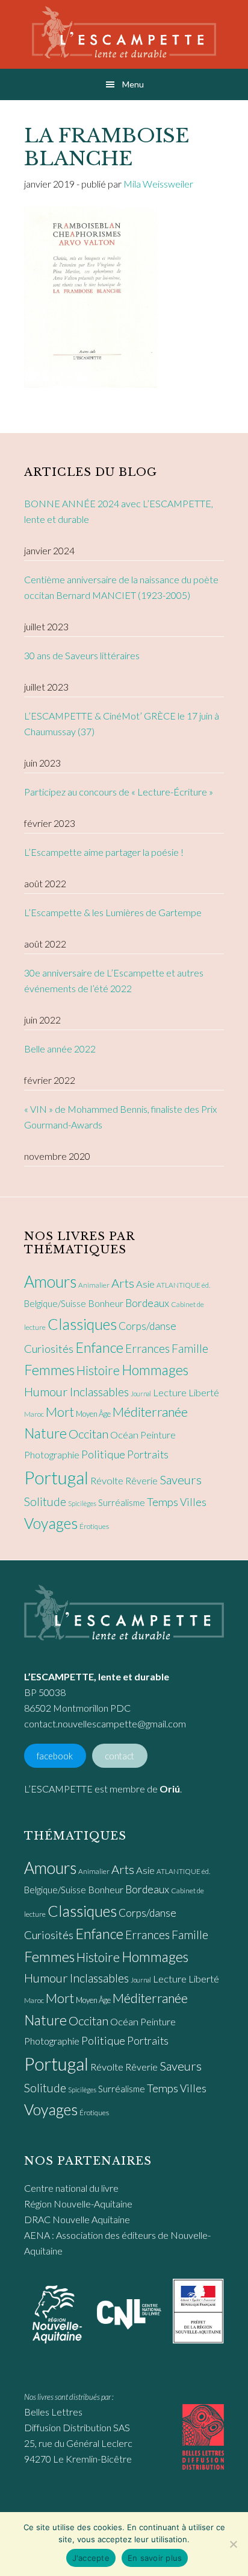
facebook (55, 1755)
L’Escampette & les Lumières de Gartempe (113, 912)
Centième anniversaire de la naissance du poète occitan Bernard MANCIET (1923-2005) (121, 587)
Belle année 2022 (60, 1049)
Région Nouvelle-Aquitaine (78, 2204)
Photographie (52, 1454)
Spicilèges (82, 1503)
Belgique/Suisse (55, 1303)
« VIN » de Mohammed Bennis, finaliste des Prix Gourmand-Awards (120, 1117)
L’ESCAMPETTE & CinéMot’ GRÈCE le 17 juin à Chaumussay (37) (122, 723)
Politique (103, 1454)
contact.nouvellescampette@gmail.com (105, 1723)
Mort (60, 1412)
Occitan (88, 1434)
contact (119, 1755)
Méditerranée (150, 1412)
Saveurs (181, 1479)
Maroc (34, 1414)
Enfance (99, 1347)
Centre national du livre (71, 2188)
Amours (50, 1282)
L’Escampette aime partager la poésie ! (104, 852)
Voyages (51, 1523)
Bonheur (106, 1303)
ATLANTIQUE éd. (183, 1285)
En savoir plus (155, 2558)
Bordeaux (147, 1303)
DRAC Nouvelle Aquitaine (77, 2219)
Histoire (98, 1370)
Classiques (82, 1324)
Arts (123, 1283)
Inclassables (99, 1391)
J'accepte (91, 2558)
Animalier (94, 1285)
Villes (193, 1502)
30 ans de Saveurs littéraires (82, 655)
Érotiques (94, 1526)
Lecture (170, 1393)
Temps (163, 1502)
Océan (124, 1435)
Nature (45, 1433)
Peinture (158, 1435)
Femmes (49, 1370)
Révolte (107, 1481)
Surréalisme (122, 1502)
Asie (145, 1284)
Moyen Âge (93, 1414)
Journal (141, 1394)
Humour (46, 1391)
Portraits (148, 1454)
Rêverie (141, 1480)
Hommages (155, 1370)
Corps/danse (147, 1326)
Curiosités (49, 1349)
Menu (133, 84)
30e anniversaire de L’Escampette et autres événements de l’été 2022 (114, 980)
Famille (190, 1348)
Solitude (45, 1502)
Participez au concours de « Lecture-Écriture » (119, 792)
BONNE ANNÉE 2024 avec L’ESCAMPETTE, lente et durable (119, 511)
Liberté (204, 1393)
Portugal (56, 1477)
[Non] (233, 2544)
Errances (147, 1348)
